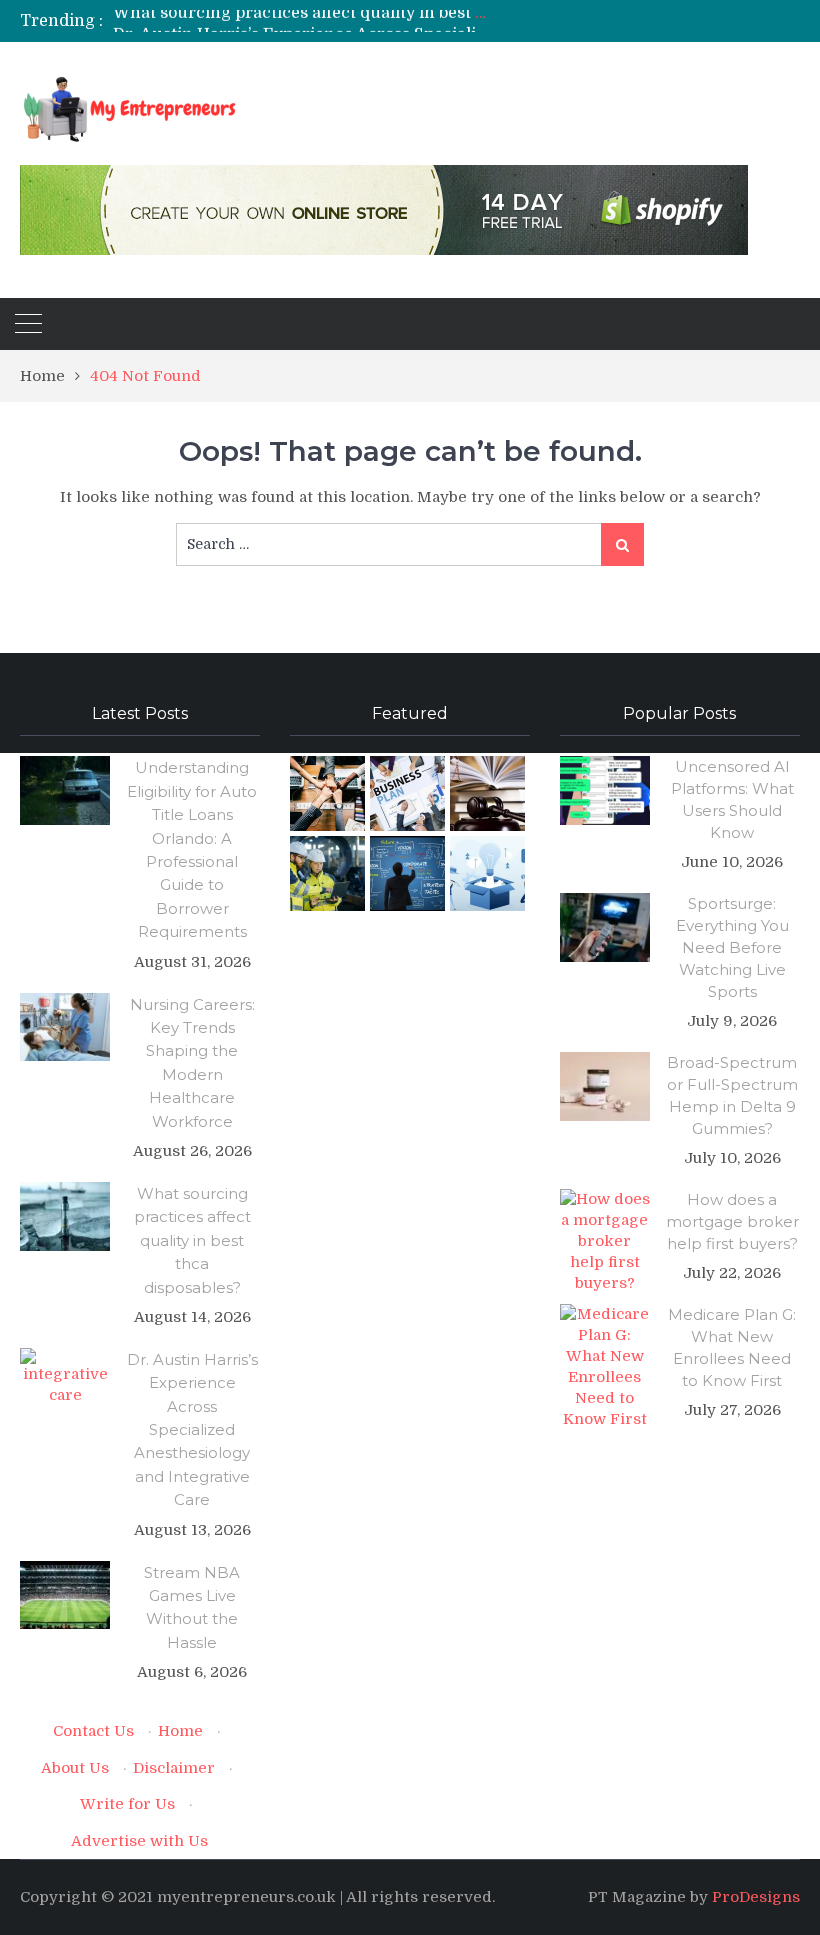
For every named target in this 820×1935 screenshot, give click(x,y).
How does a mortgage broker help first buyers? (732, 1221)
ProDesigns (756, 1897)
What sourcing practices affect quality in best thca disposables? (192, 1240)
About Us (75, 1768)
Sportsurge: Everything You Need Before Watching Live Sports (732, 947)
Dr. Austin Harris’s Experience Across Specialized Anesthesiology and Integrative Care (454, 21)
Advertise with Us (139, 1841)
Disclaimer (174, 1768)
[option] (300, 21)
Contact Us (93, 1731)
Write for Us (127, 1804)
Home (180, 1731)
